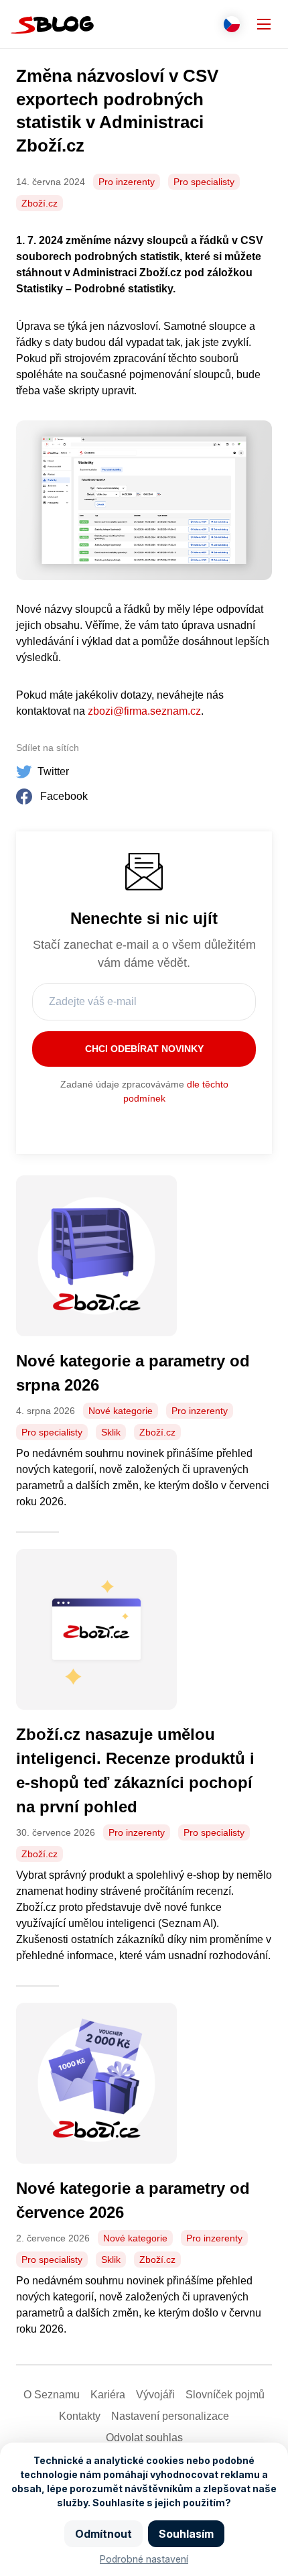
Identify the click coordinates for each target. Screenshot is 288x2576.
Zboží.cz (40, 203)
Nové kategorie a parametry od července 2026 (133, 2200)
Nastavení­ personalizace (170, 2416)
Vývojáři (155, 2395)
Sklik (111, 1432)
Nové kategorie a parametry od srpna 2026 (133, 1373)
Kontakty (80, 2416)
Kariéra (108, 2395)
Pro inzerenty (127, 182)
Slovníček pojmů (225, 2395)
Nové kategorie (121, 1411)
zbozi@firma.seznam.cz (144, 711)
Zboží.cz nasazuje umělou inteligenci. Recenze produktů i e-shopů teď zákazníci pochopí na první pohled (135, 1770)
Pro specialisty (204, 182)
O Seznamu (52, 2395)
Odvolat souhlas (144, 2438)
